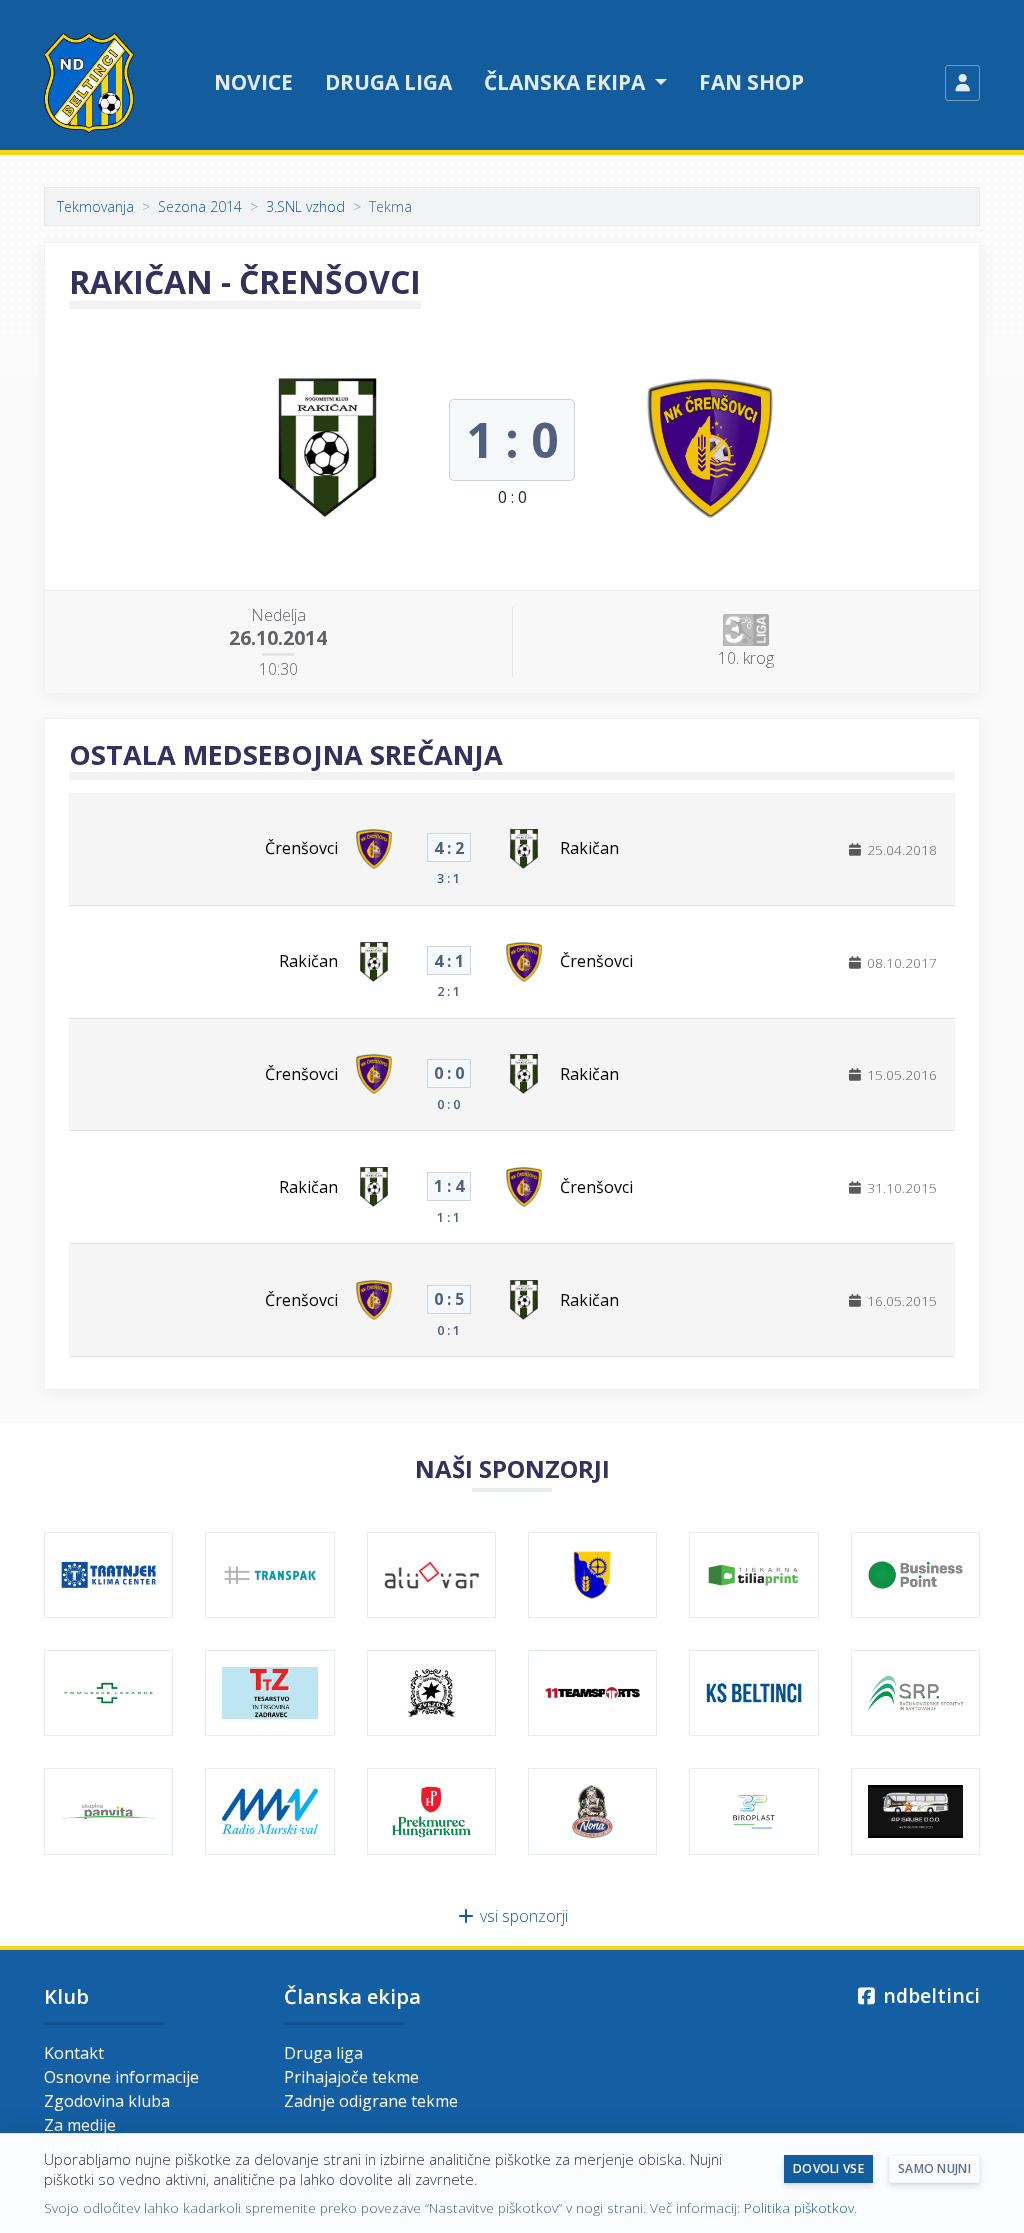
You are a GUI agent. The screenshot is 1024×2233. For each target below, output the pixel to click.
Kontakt (74, 2053)
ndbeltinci (929, 1995)
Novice (253, 82)
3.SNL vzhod (305, 206)
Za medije (80, 2125)
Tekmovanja (95, 206)
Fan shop (751, 82)
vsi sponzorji (522, 1916)
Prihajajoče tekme (351, 2077)
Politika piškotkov (799, 2207)
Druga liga (388, 82)
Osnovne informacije (121, 2077)
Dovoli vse (828, 2168)
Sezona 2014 (200, 206)
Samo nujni (934, 2168)
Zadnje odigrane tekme (371, 2101)
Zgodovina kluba (107, 2101)
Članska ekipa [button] (567, 82)
